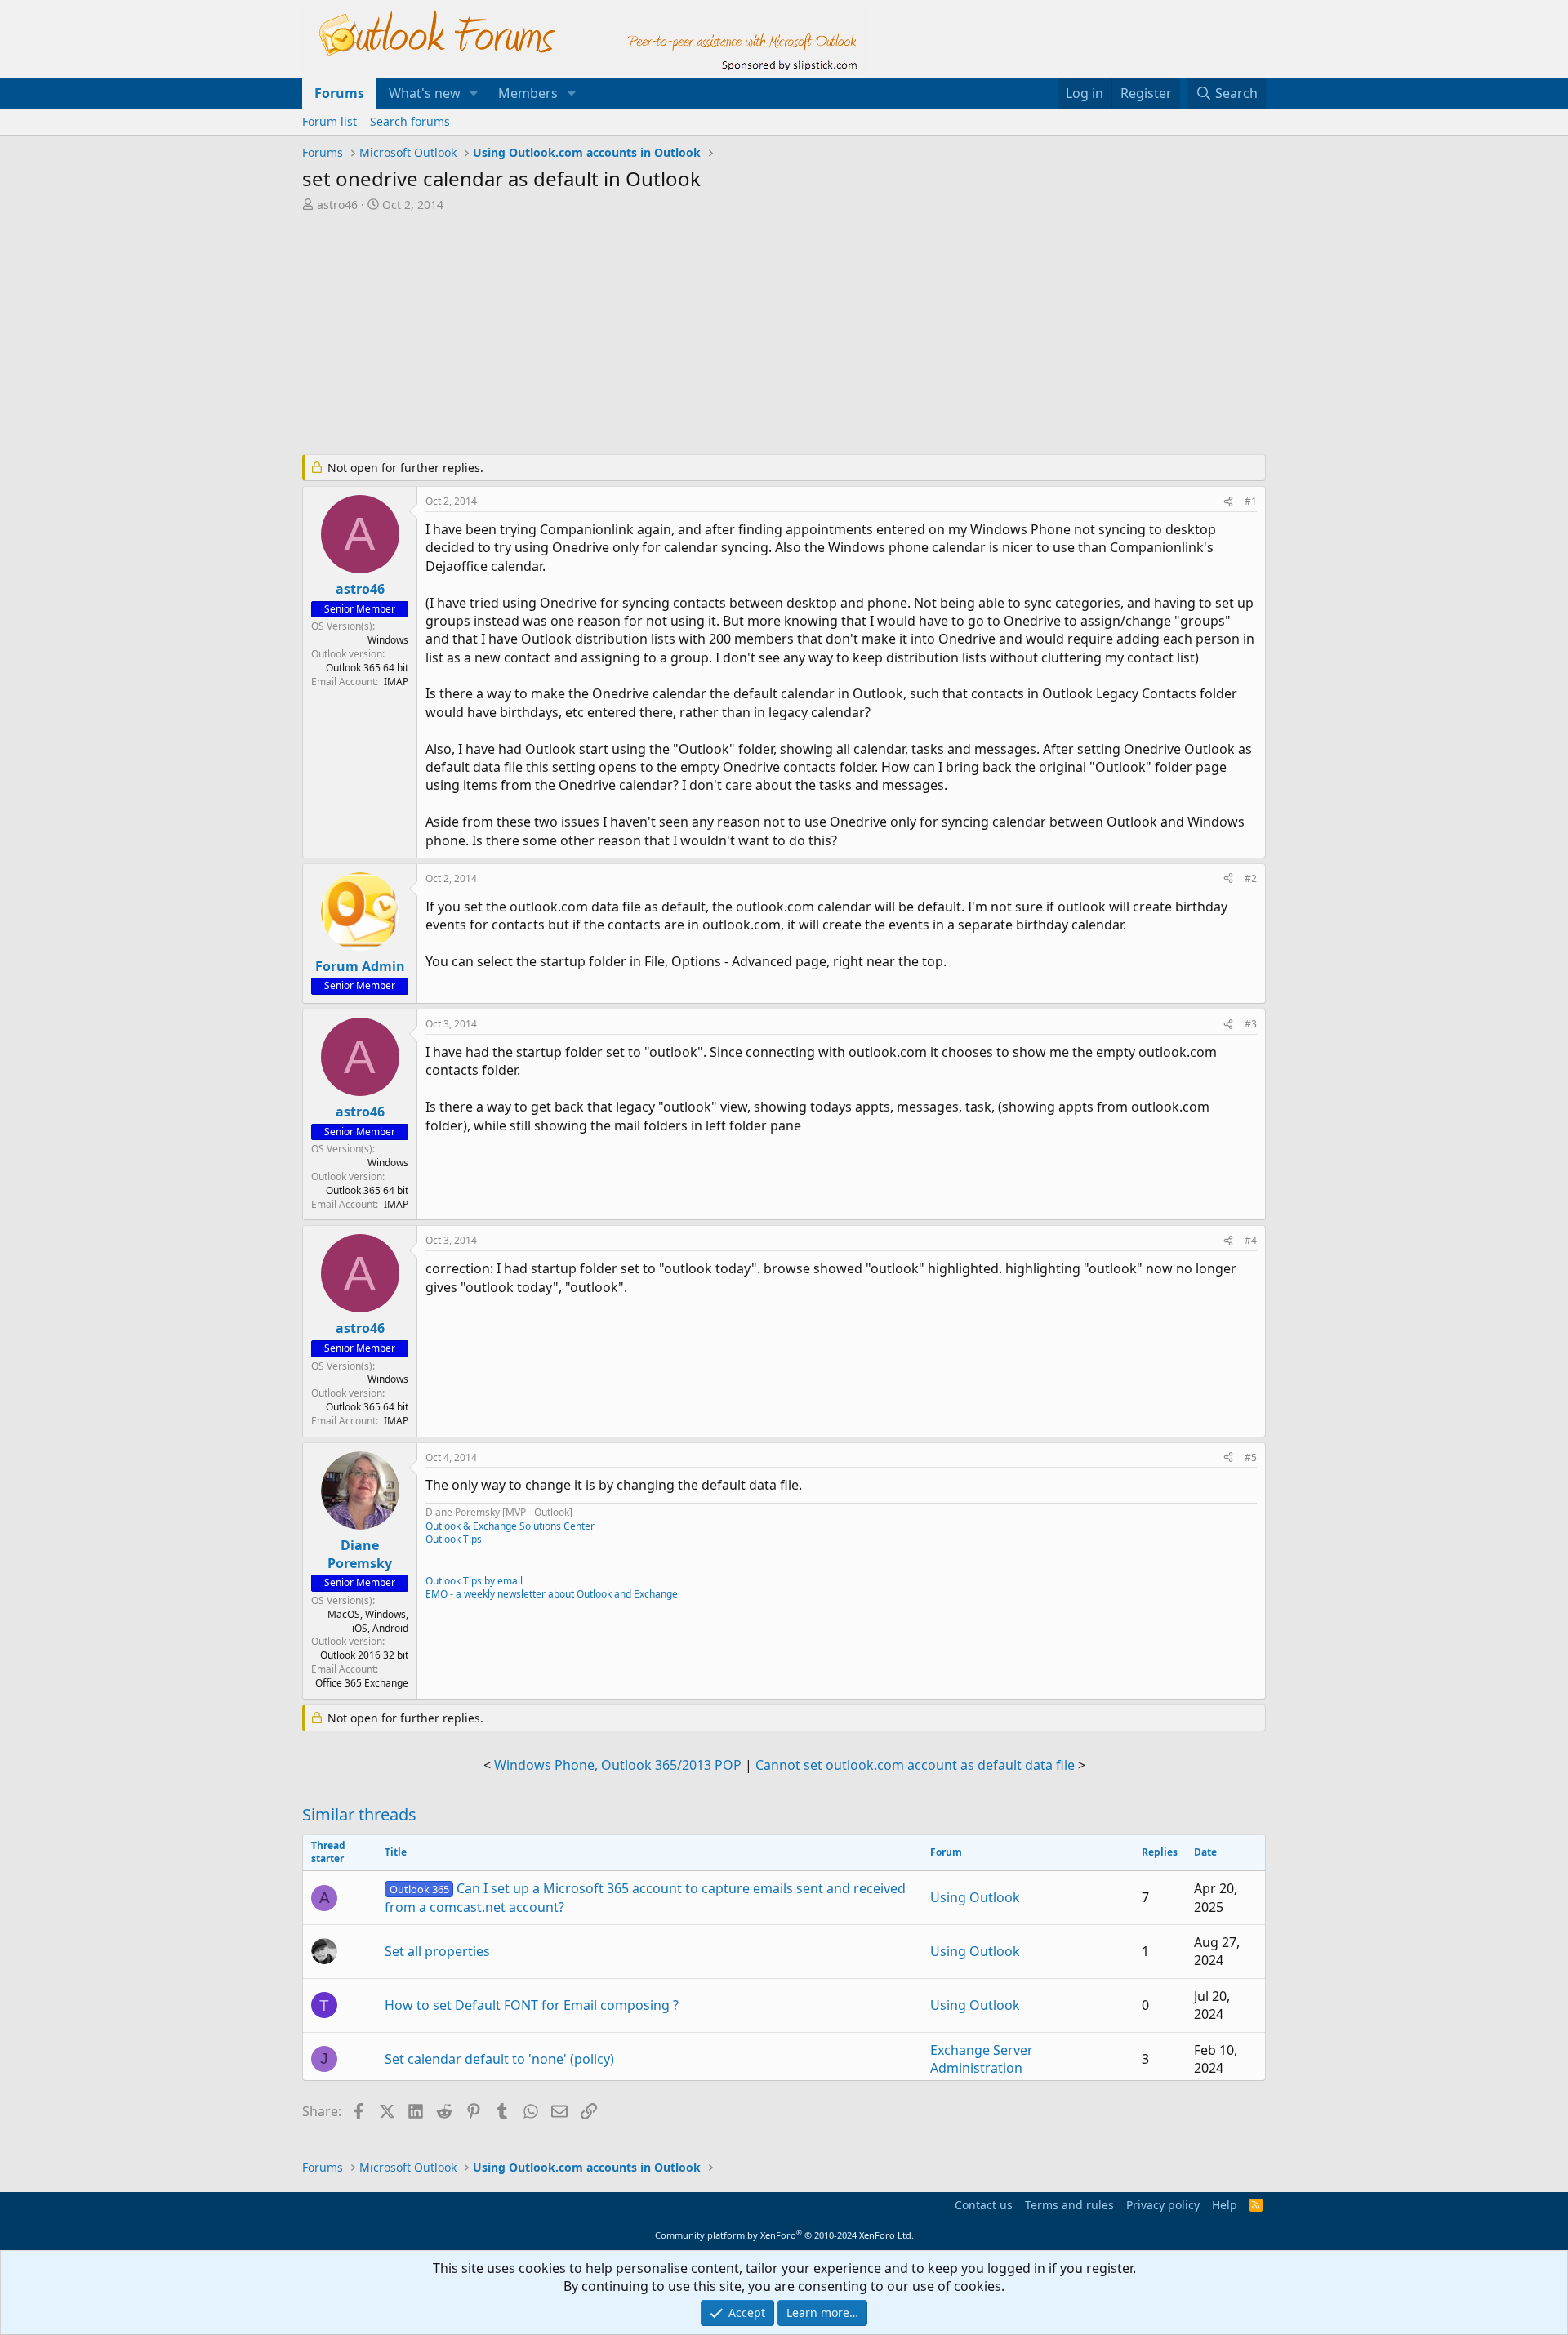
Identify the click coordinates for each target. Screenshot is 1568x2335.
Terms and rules (1069, 2205)
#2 (1251, 878)
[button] (474, 93)
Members (528, 93)
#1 (1251, 501)
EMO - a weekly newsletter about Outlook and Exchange (552, 1594)
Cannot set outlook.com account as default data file (915, 1765)
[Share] (1228, 502)
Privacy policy (1163, 2205)
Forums (339, 93)
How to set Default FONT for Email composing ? (532, 2005)
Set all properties (437, 1951)
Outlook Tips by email (474, 1581)
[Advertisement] (698, 335)
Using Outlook (975, 1897)
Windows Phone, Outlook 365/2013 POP (618, 1765)
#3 (1251, 1024)
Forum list (330, 121)
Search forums (410, 121)
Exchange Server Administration (982, 2059)
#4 (1251, 1240)
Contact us (984, 2205)
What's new (425, 93)
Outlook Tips (454, 1539)
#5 (1251, 1457)
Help (1225, 2205)
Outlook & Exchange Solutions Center (510, 1526)
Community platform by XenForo (784, 2235)
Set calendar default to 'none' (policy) (499, 2059)
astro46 (337, 205)
